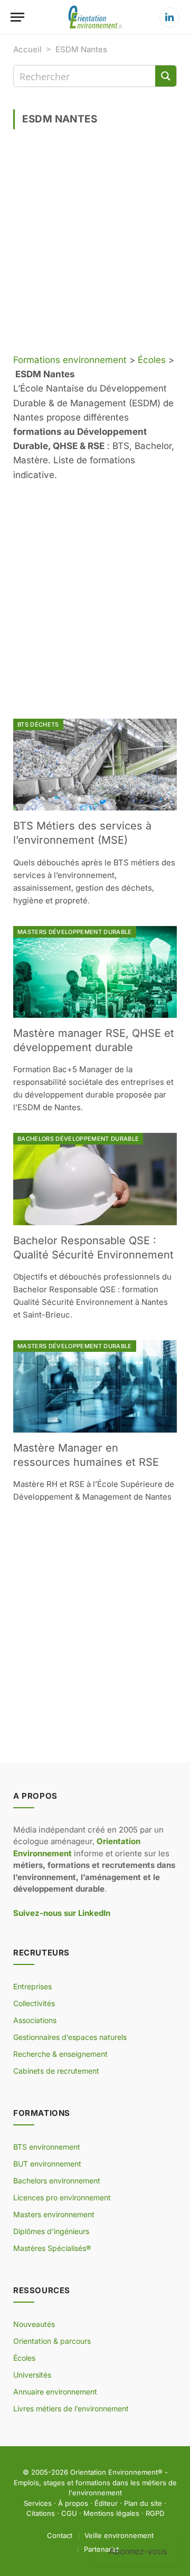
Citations (41, 2513)
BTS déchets (38, 724)
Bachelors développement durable (78, 1139)
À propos (73, 2503)
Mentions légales (111, 2513)
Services (38, 2503)
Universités (32, 2375)
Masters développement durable (75, 932)
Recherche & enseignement (60, 2054)
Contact (60, 2535)
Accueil (27, 49)
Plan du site (143, 2503)
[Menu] (17, 17)
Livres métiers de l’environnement (71, 2408)
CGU (69, 2513)
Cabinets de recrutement (56, 2071)
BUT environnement (47, 2164)
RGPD (155, 2513)
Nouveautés (34, 2324)
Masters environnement (54, 2214)
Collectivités (34, 2003)
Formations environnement (70, 360)
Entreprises (32, 1986)
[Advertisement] (95, 245)
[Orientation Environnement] (95, 17)
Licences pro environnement (62, 2197)
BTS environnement (47, 2147)
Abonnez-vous (138, 2551)
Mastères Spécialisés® (52, 2248)
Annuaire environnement (55, 2392)
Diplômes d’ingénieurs (51, 2231)
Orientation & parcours (52, 2341)
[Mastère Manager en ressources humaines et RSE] (95, 1386)
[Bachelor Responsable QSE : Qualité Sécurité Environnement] (95, 1179)
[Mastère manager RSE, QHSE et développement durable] (95, 972)
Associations (35, 2020)
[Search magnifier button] (166, 76)
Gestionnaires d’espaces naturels (70, 2037)
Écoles (152, 360)
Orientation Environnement (114, 2472)
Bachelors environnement (57, 2181)
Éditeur (106, 2503)
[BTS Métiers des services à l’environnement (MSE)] (95, 765)
